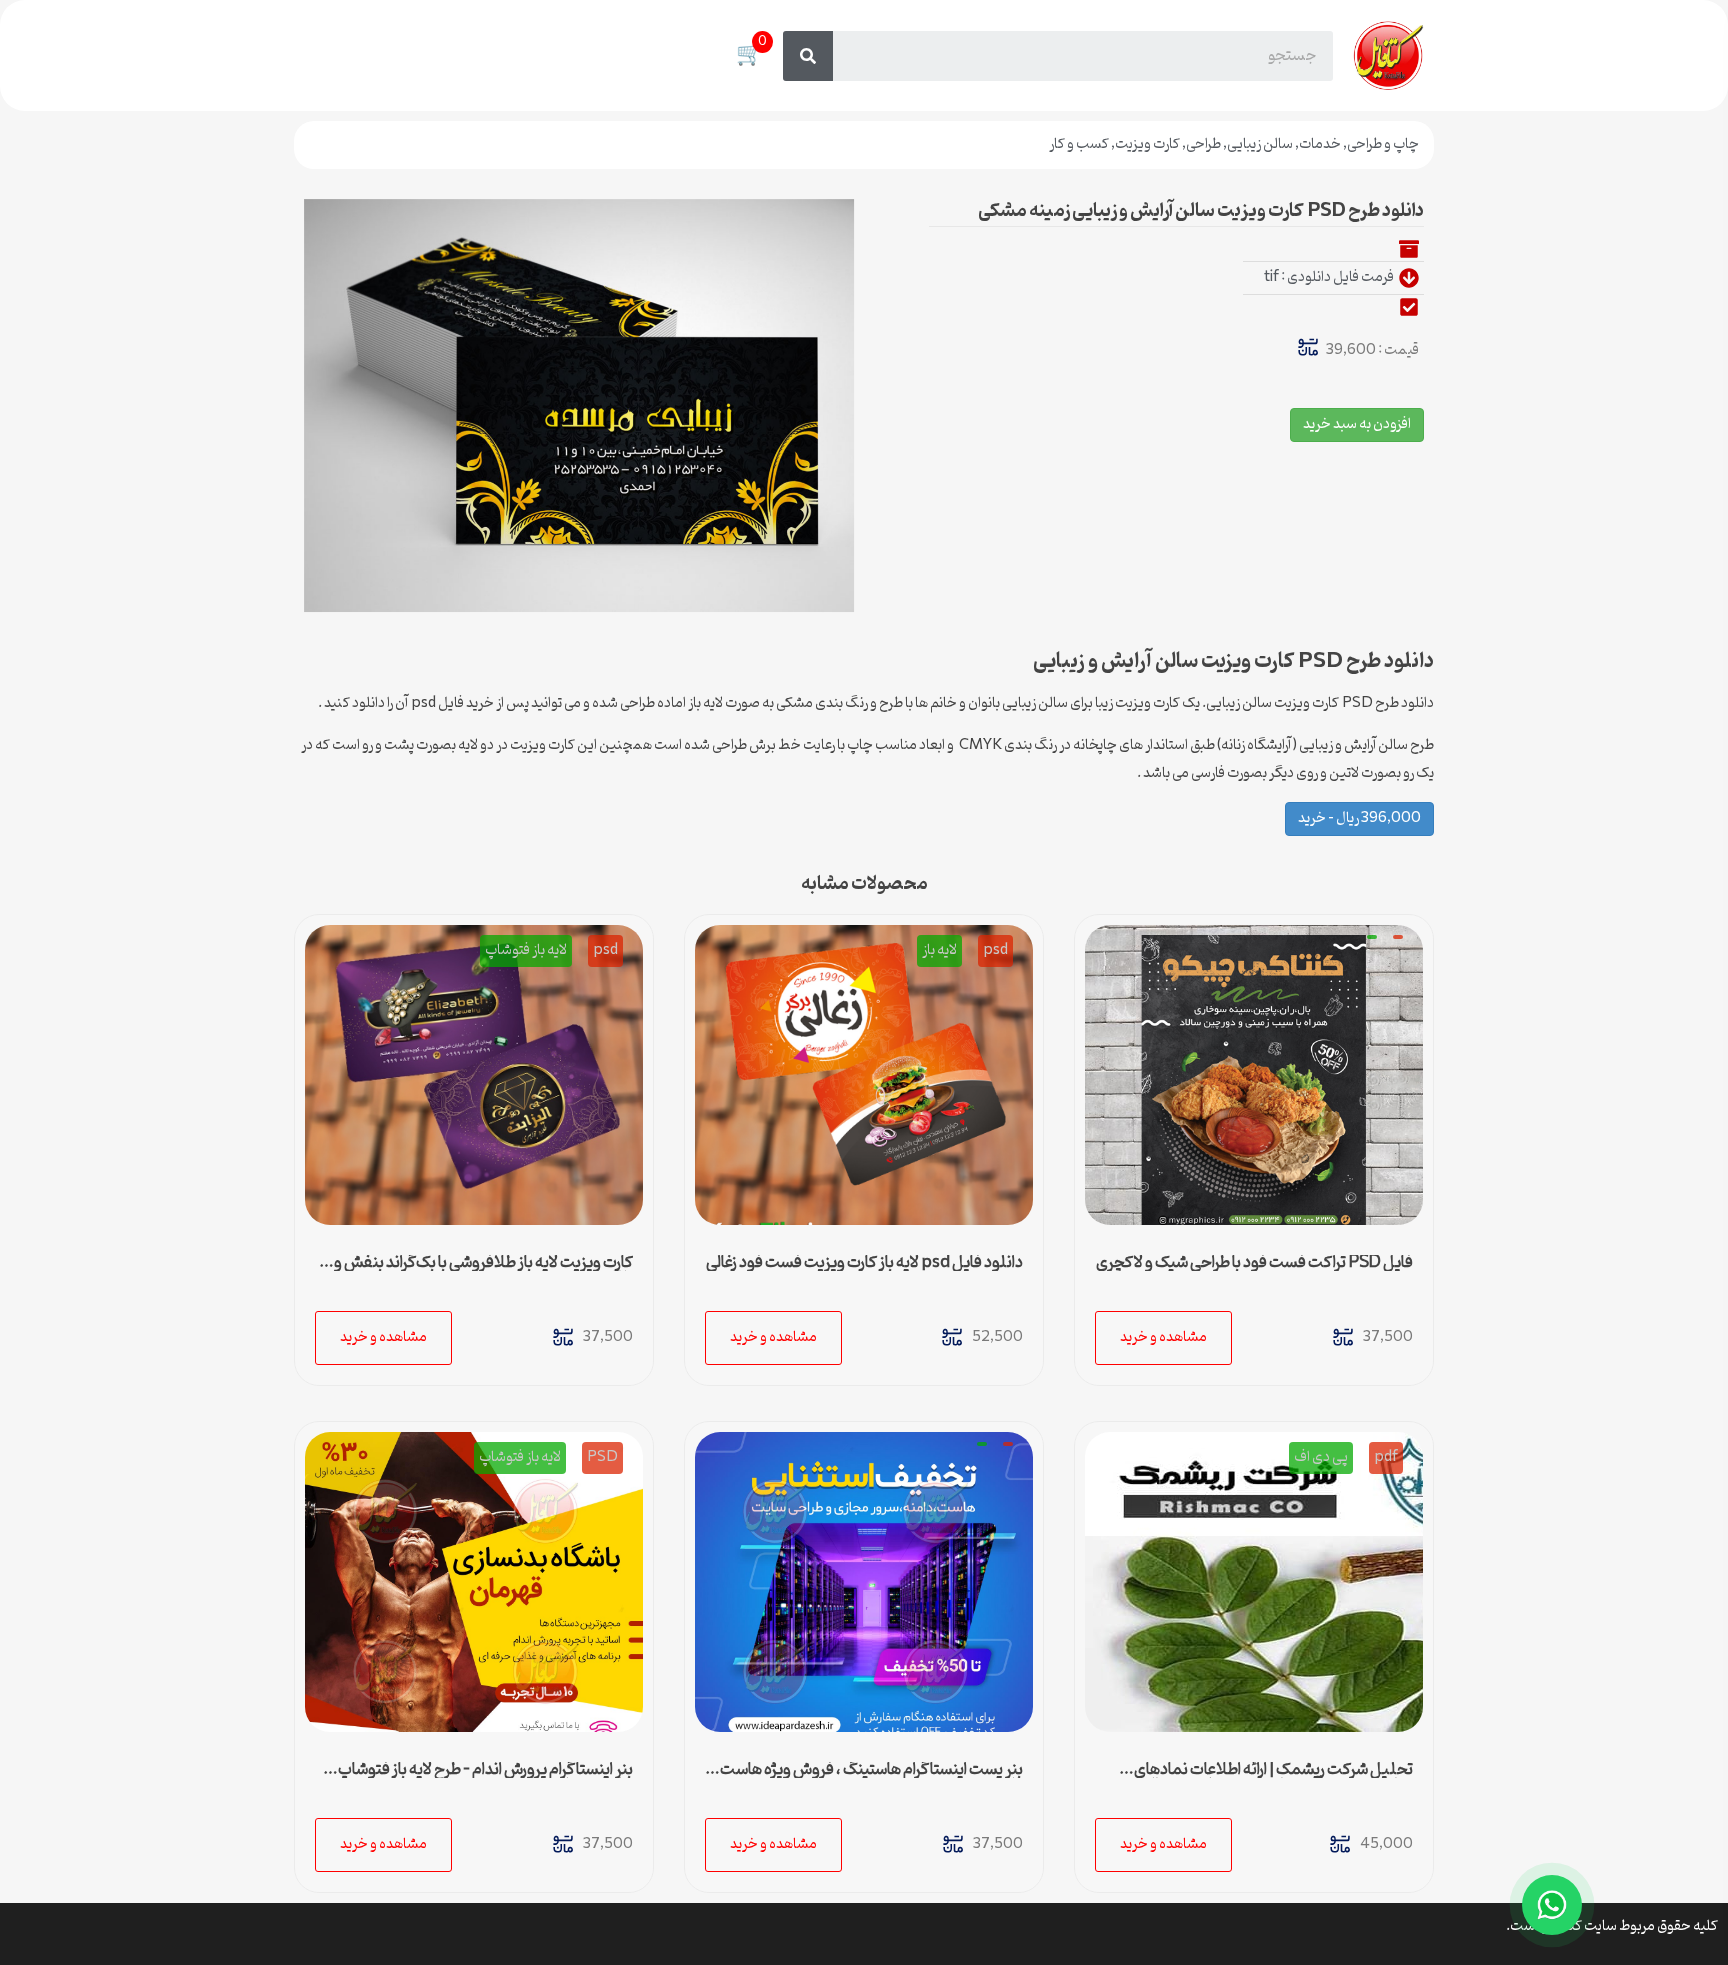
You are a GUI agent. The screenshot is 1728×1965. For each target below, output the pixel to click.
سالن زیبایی (1260, 144)
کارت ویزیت (1147, 144)
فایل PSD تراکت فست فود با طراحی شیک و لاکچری (1254, 1263)
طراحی (1203, 144)
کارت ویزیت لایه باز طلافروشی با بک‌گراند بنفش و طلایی (483, 1271)
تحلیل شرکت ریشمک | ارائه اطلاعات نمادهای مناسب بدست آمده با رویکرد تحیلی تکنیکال (1273, 1778)
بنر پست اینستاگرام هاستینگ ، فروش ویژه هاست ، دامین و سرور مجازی (868, 1778)
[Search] (808, 56)
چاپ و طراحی (1383, 144)
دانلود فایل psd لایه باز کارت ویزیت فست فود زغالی (864, 1263)
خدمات (1320, 144)
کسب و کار (1079, 144)
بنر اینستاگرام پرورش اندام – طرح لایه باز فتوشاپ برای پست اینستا (485, 1778)
